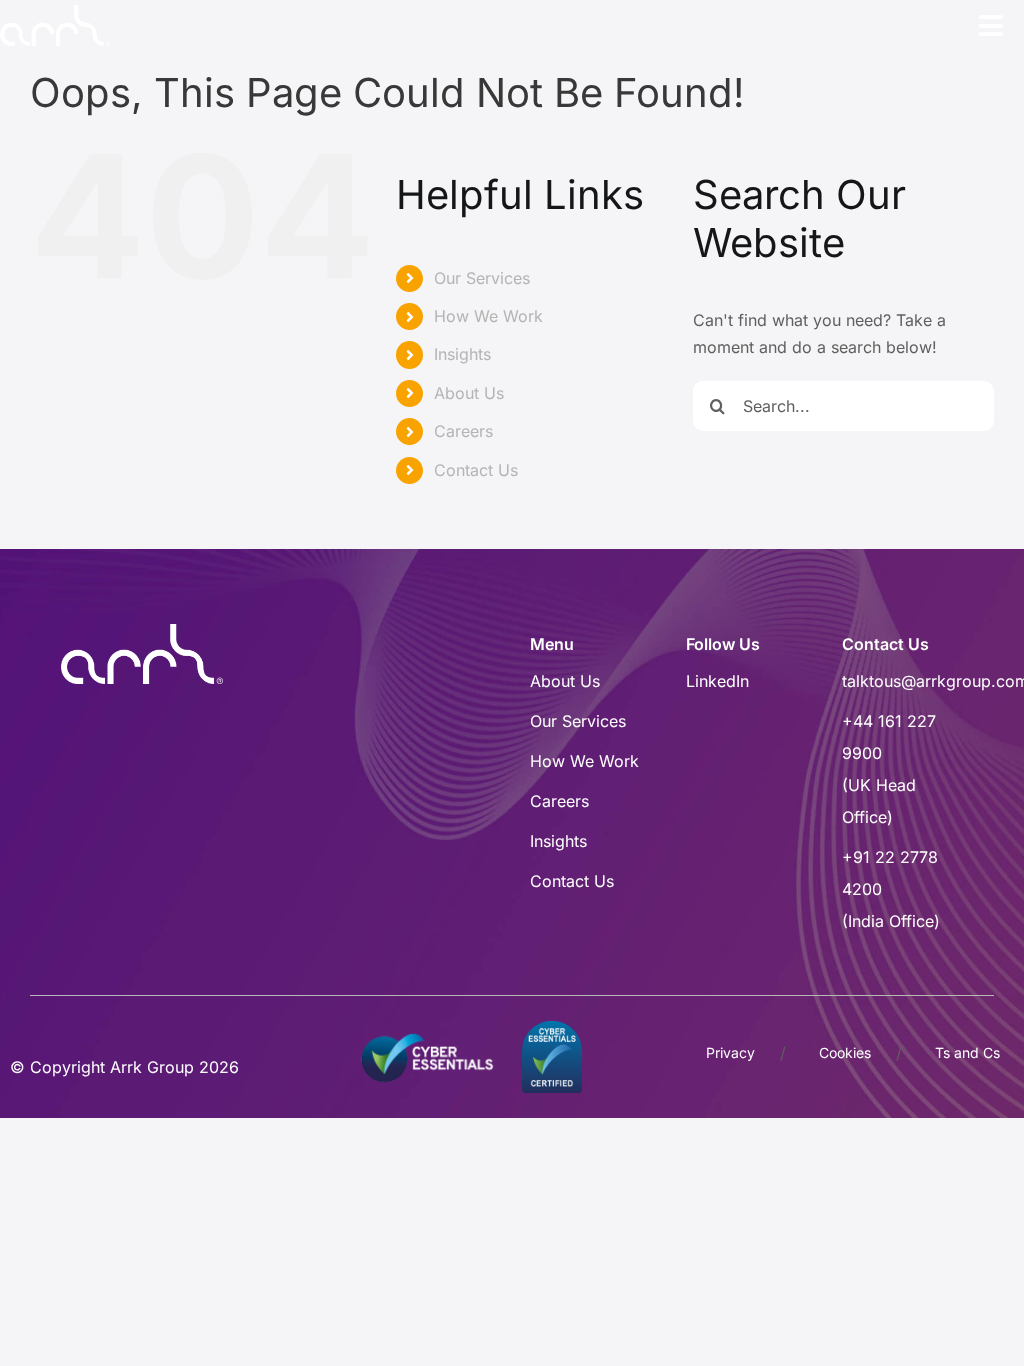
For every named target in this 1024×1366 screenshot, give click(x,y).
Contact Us (476, 470)
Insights (462, 354)
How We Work (488, 316)
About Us (469, 393)
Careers (463, 431)
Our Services (482, 278)
